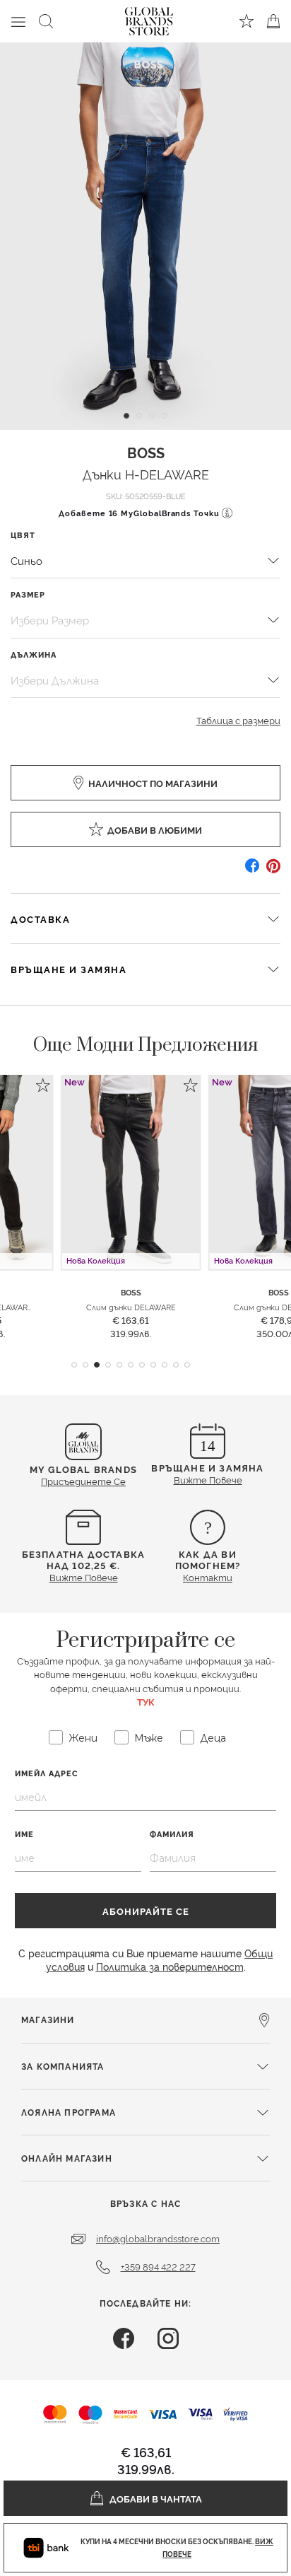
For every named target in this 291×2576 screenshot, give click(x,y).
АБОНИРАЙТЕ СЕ (146, 1911)
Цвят (23, 535)
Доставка (40, 919)
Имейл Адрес (47, 1773)
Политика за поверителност (170, 1966)
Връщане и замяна (69, 969)
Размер (28, 594)
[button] (74, 1365)
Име (24, 1834)
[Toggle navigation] (18, 21)
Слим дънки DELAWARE (131, 1307)
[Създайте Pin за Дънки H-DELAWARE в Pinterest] (273, 871)
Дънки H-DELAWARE (146, 473)
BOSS (146, 452)
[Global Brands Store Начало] (149, 18)
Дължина (33, 654)
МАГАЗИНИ (48, 2019)
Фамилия (172, 1834)
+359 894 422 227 (158, 2266)
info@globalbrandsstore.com (158, 2238)
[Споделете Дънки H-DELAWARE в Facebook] (252, 871)
